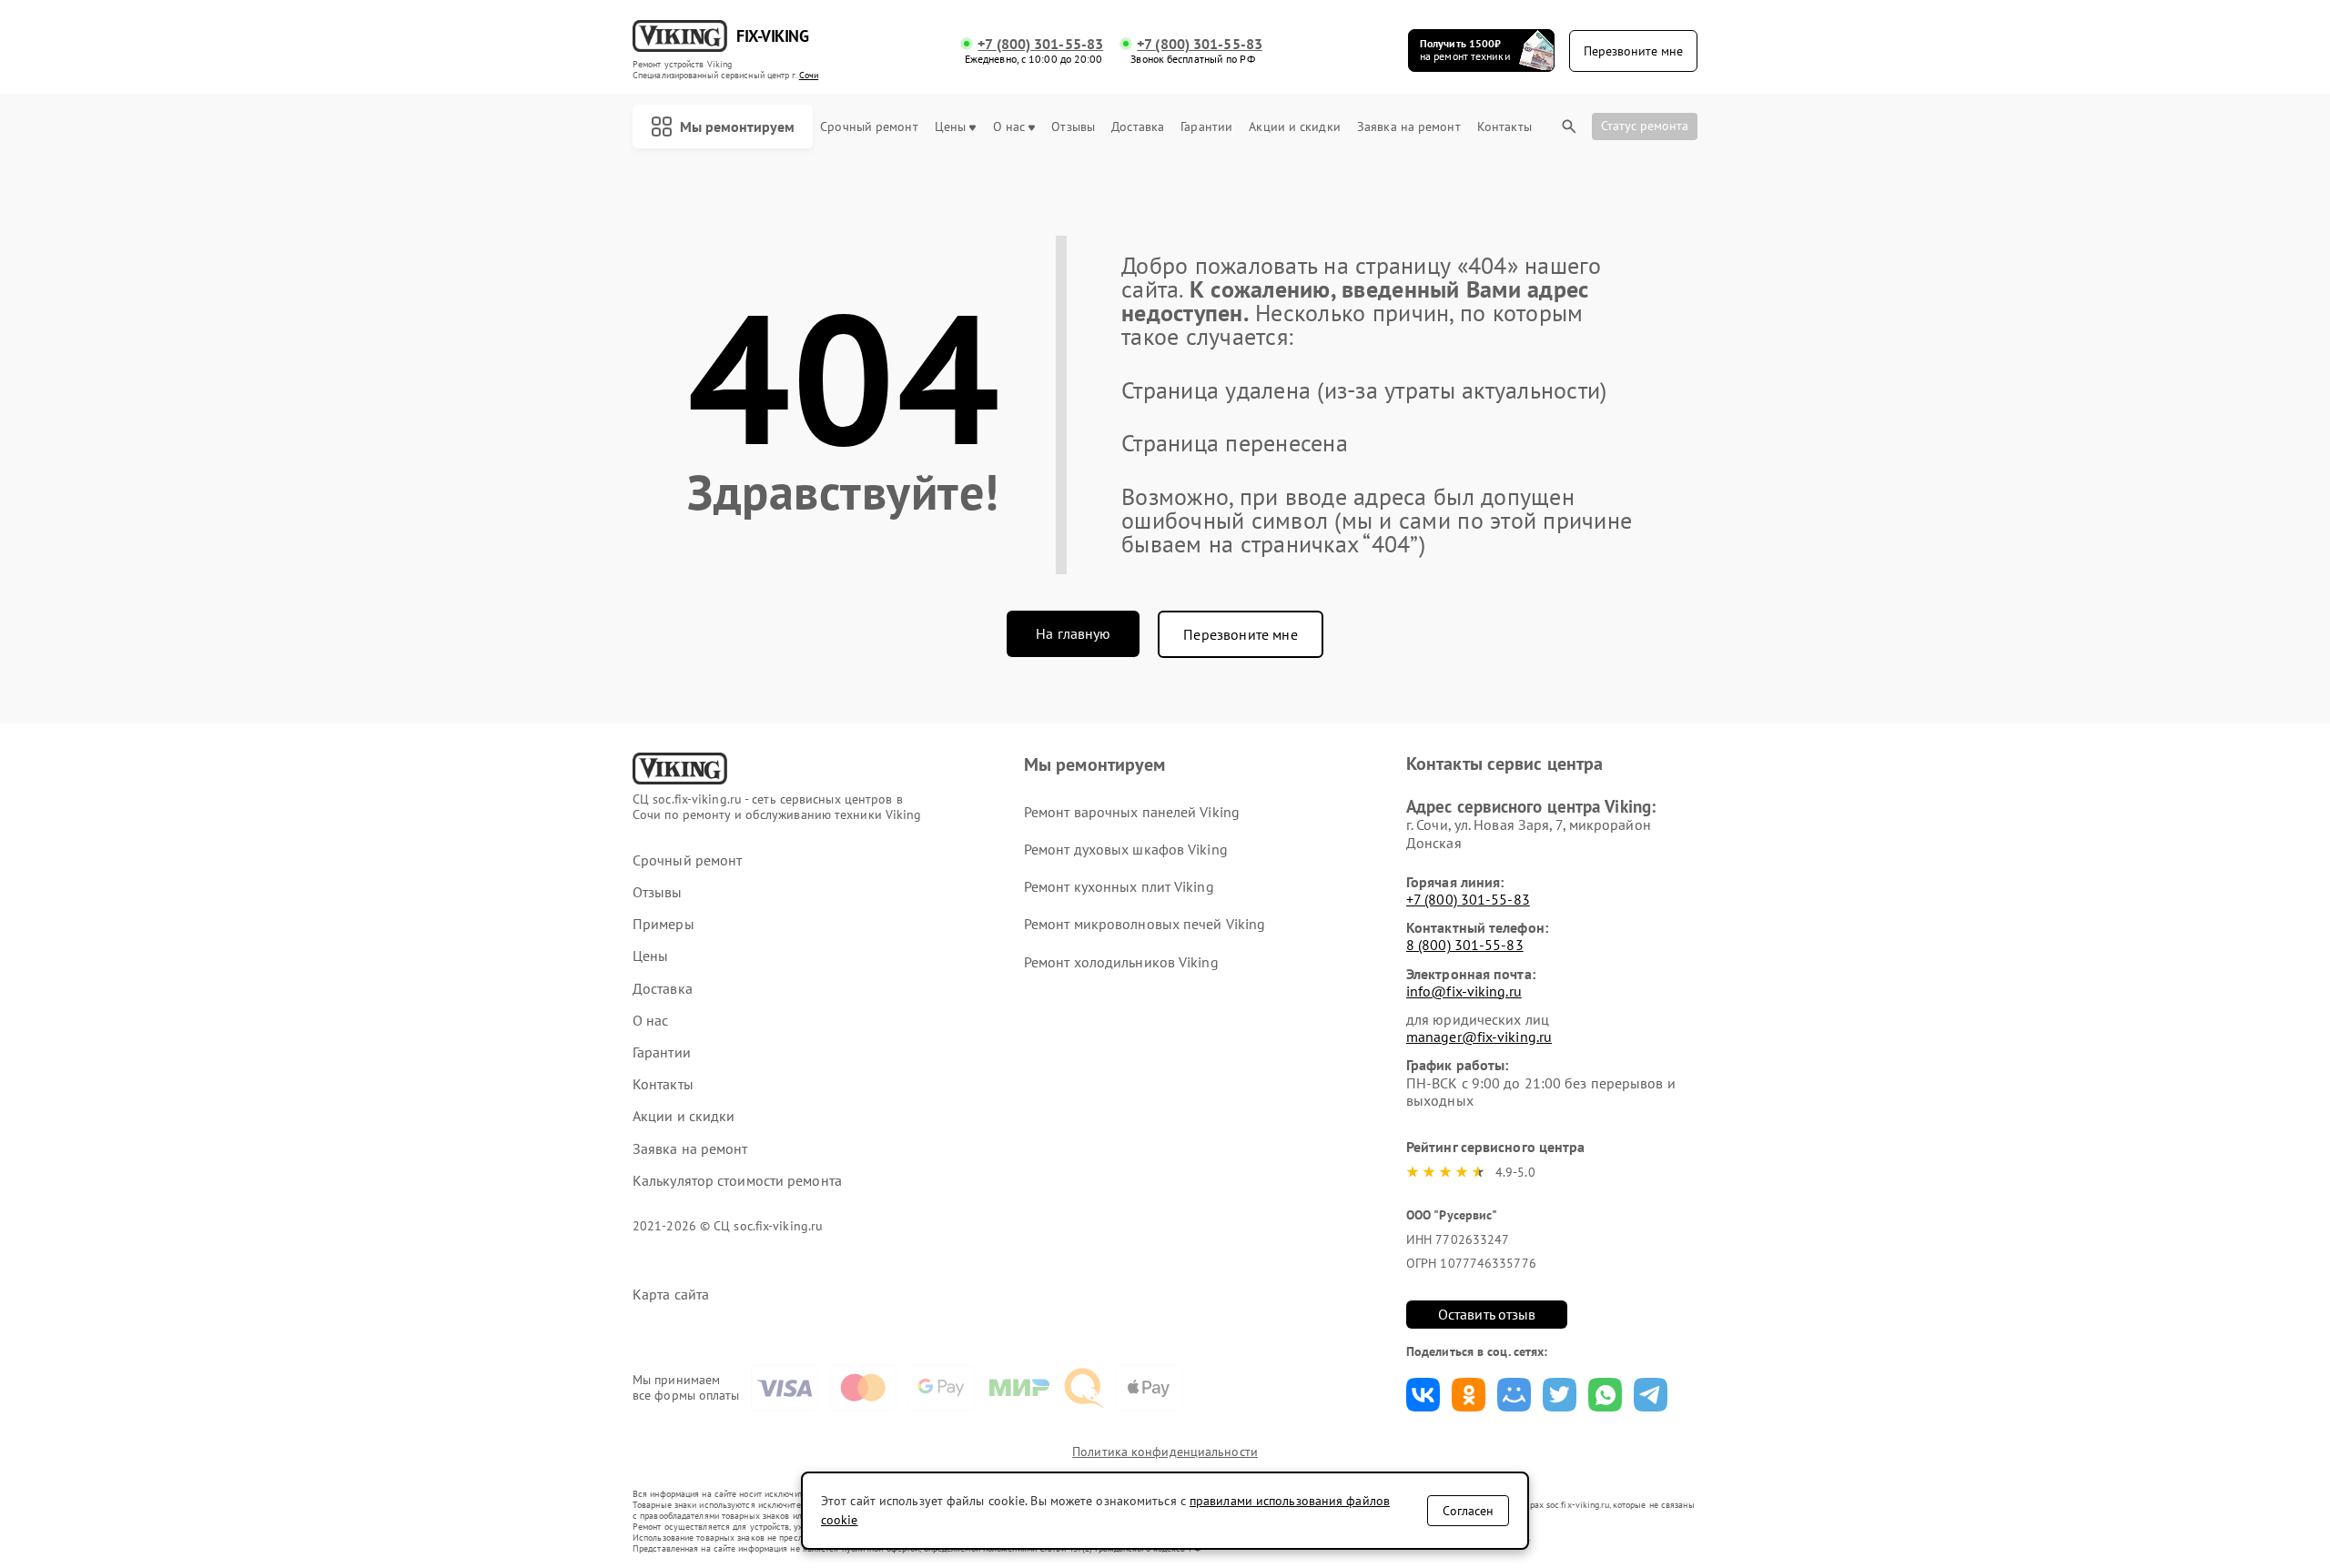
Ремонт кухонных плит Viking (1119, 886)
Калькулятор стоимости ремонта (737, 1181)
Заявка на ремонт (1409, 127)
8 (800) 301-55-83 (1465, 945)
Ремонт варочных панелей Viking (1132, 812)
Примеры (664, 924)
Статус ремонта (1645, 126)
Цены (950, 127)
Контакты (1504, 127)
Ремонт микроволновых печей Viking (1145, 924)
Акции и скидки (1294, 127)
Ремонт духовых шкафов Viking (1126, 849)
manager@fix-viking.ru (1479, 1037)
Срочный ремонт (869, 127)
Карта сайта (671, 1295)
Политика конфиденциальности (1165, 1452)
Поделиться (1423, 1395)
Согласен (1468, 1511)
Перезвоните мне (1240, 634)
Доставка (1138, 127)
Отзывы (1073, 127)
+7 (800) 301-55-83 (1040, 44)
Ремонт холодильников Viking (1121, 962)
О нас (1009, 127)
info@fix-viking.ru (1464, 991)
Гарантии (1206, 127)
